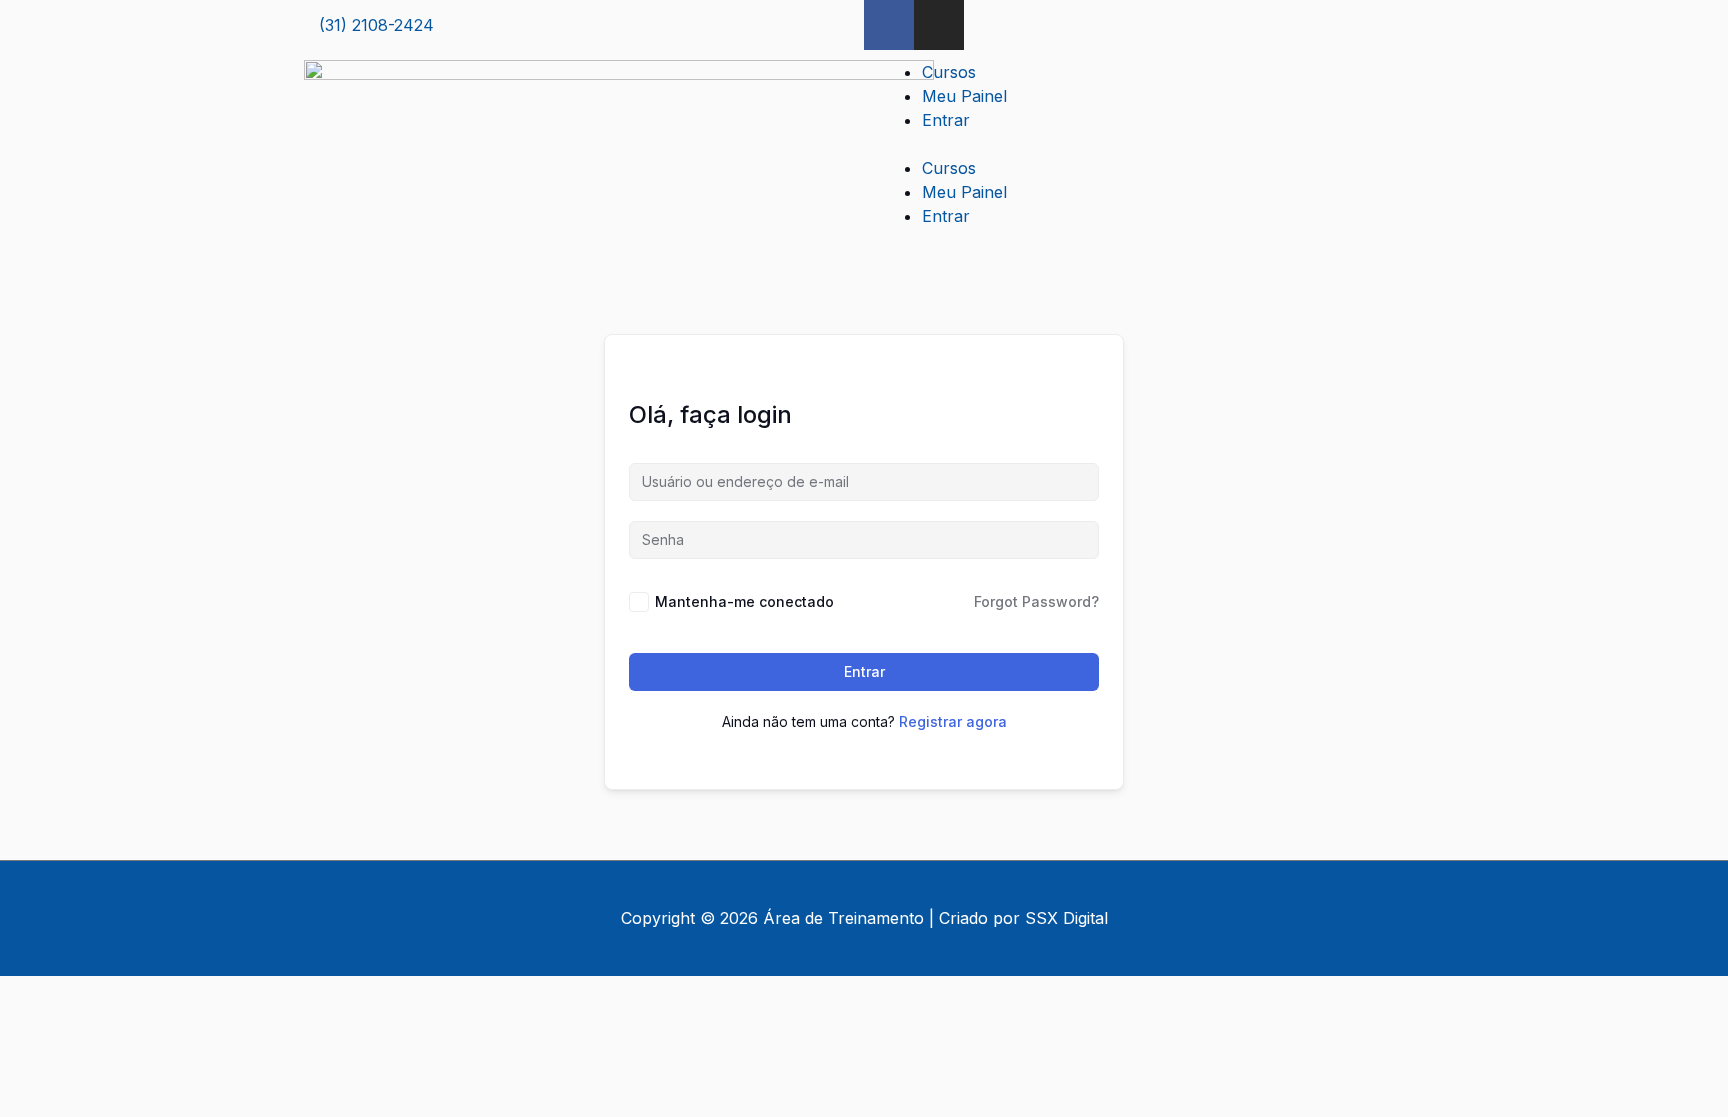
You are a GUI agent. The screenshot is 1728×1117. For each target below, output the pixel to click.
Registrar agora (953, 721)
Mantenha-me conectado (744, 601)
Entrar (946, 120)
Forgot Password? (1036, 601)
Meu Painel (964, 96)
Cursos (949, 72)
